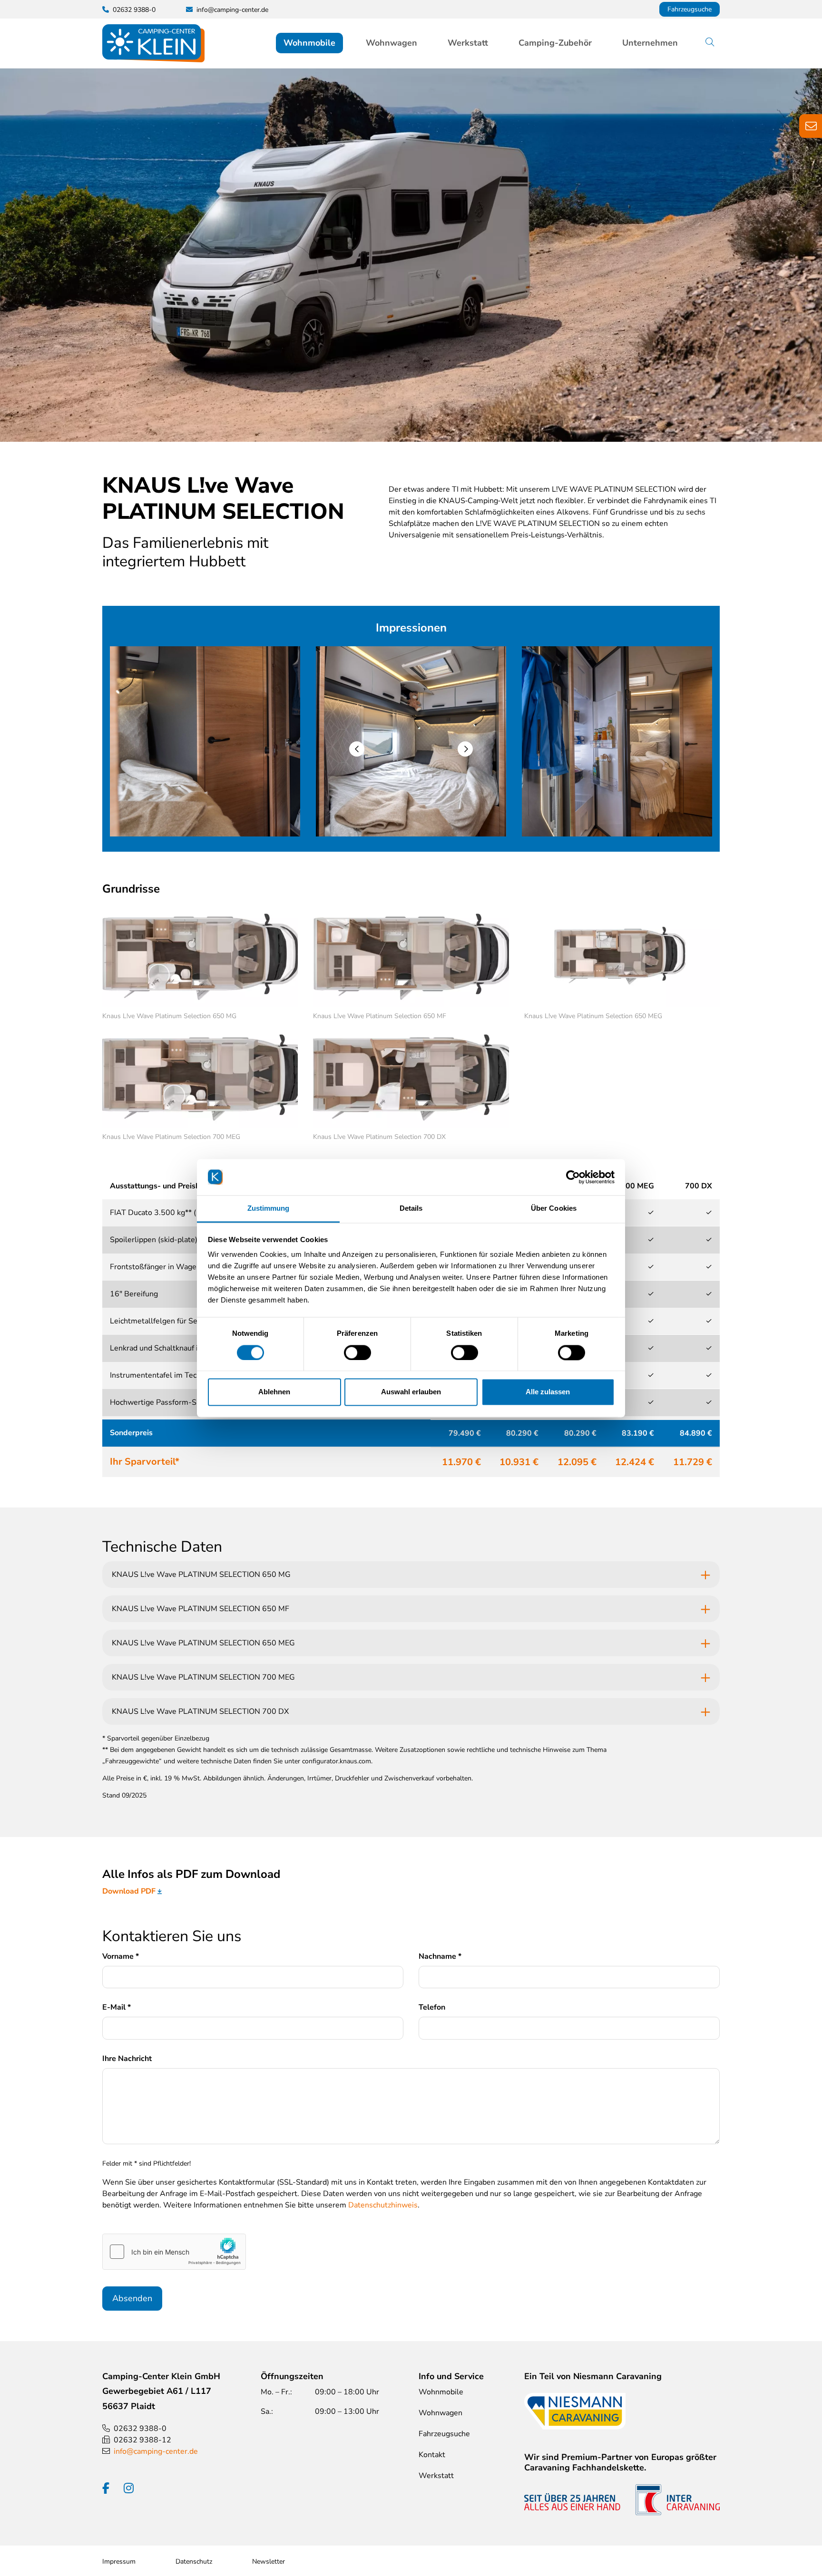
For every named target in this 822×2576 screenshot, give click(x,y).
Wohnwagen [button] (391, 43)
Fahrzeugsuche (690, 9)
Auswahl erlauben (411, 1392)
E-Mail (117, 2007)
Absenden (132, 2298)
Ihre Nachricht (127, 2059)
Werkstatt (468, 43)
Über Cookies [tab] (554, 1209)
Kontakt (432, 2455)
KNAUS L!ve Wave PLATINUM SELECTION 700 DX (200, 1711)
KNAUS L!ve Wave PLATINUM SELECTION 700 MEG (203, 1677)
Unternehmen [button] (650, 43)
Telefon (432, 2007)
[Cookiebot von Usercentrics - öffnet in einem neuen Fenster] (573, 1177)
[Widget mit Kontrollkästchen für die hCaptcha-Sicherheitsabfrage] (174, 2252)
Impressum (119, 2561)
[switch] (357, 1352)
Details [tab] (411, 1209)
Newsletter (269, 2561)
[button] (357, 749)
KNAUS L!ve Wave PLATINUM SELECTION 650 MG (201, 1575)
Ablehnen (274, 1392)
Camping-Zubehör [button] (555, 43)
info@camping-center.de (232, 10)
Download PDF (129, 1891)
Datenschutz (194, 2561)
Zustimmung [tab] (269, 1209)
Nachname (440, 1956)
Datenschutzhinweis (383, 2205)
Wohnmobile (441, 2392)
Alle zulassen (548, 1392)
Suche (717, 43)
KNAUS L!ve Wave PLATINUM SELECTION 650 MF (201, 1609)
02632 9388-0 (140, 2429)
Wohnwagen (440, 2413)
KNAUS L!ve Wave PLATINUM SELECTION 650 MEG (203, 1643)
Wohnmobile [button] (309, 43)
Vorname (121, 1956)
